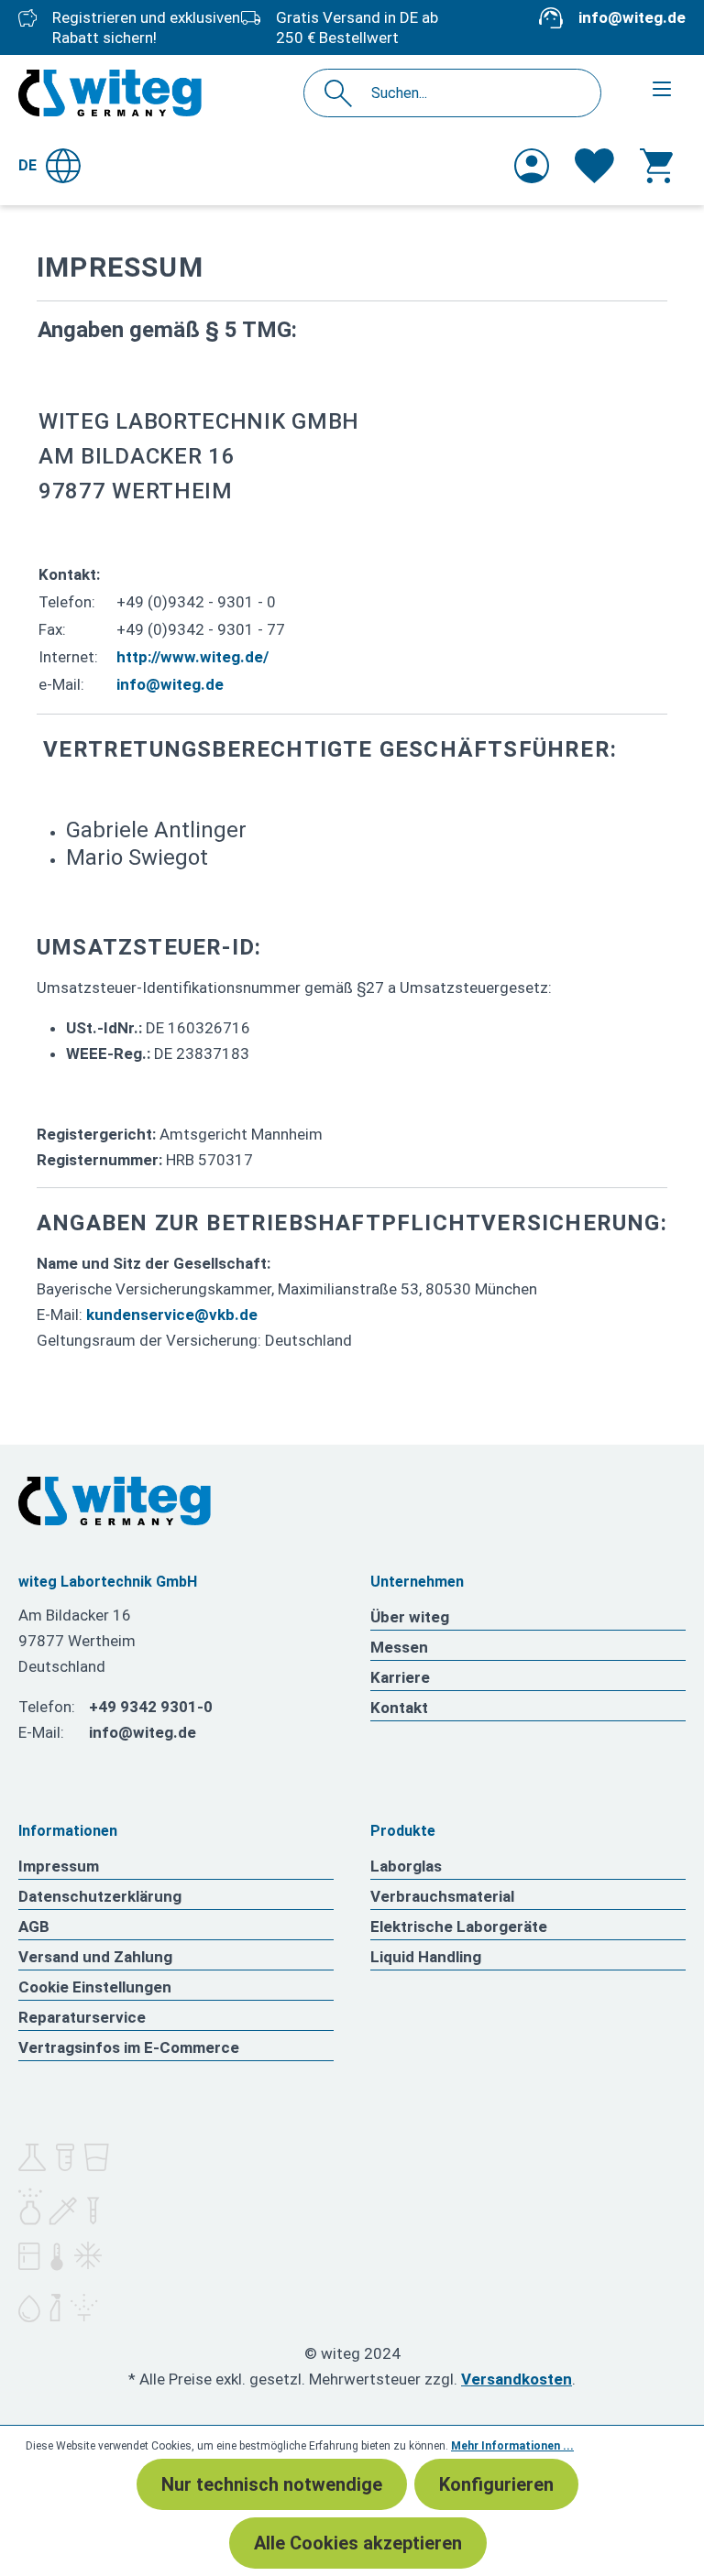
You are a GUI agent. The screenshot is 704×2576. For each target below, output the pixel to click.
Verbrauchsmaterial (442, 1896)
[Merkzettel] (594, 166)
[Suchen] (343, 93)
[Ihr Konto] (532, 166)
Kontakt (399, 1708)
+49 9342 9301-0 (151, 1707)
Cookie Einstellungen (95, 1987)
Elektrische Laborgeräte (459, 1927)
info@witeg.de (632, 17)
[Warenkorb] (656, 166)
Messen (399, 1647)
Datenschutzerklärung (100, 1896)
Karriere (400, 1677)
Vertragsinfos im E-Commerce (129, 2047)
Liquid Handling (426, 1957)
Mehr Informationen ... (512, 2446)
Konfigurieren (496, 2484)
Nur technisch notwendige (272, 2484)
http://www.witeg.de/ (192, 657)
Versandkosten (517, 2379)
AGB (34, 1927)
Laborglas (406, 1866)
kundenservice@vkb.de (172, 1315)
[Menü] (662, 89)
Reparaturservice (82, 2017)
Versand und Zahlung (95, 1957)
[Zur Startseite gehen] (110, 93)
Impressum (59, 1866)
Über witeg (410, 1617)
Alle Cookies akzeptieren (358, 2543)
